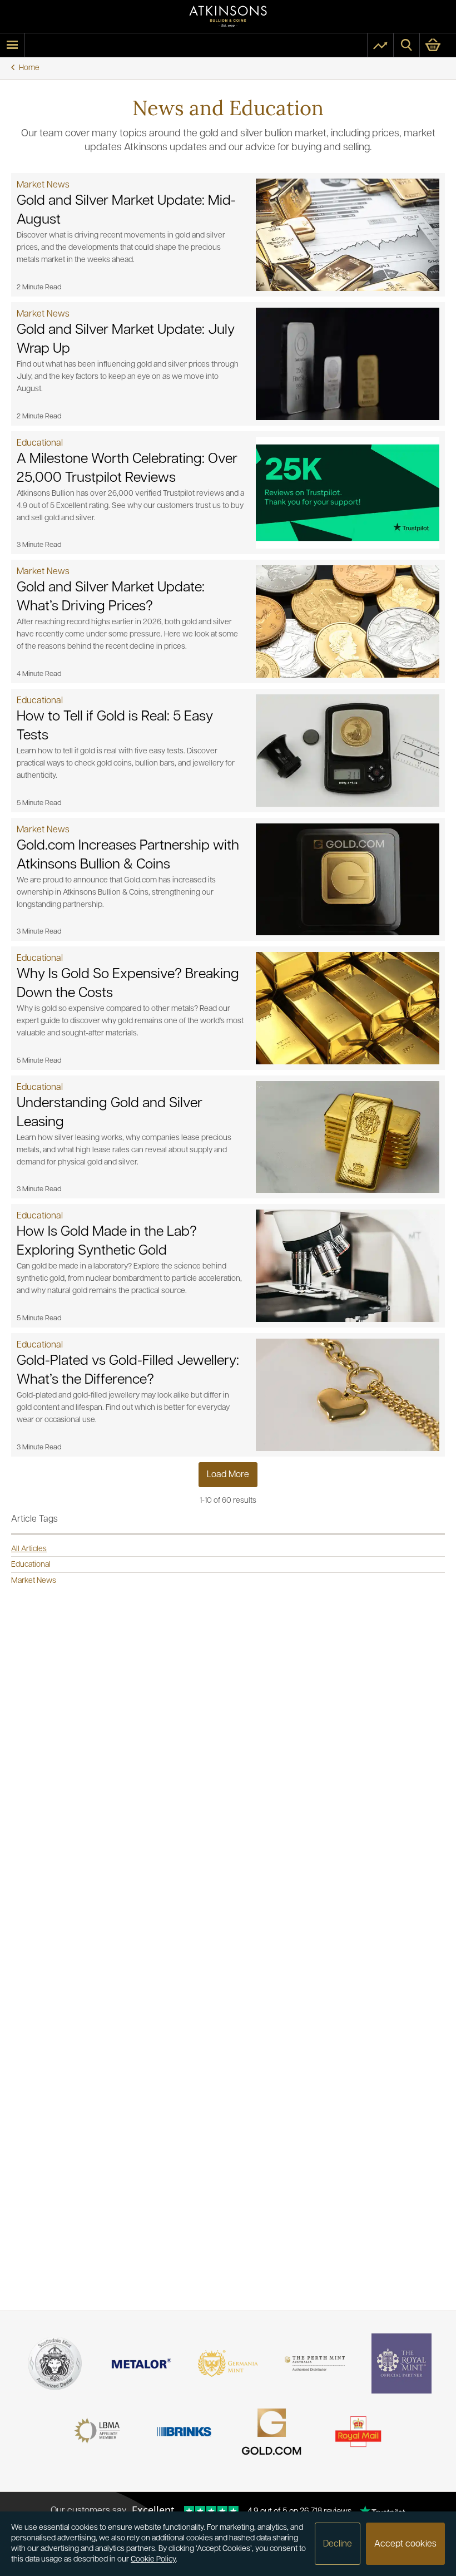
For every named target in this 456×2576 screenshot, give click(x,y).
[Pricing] (380, 45)
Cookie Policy (153, 2560)
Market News (34, 1581)
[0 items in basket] (438, 45)
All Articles (29, 1549)
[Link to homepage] (228, 16)
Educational (31, 1565)
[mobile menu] (12, 45)
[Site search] (407, 45)
